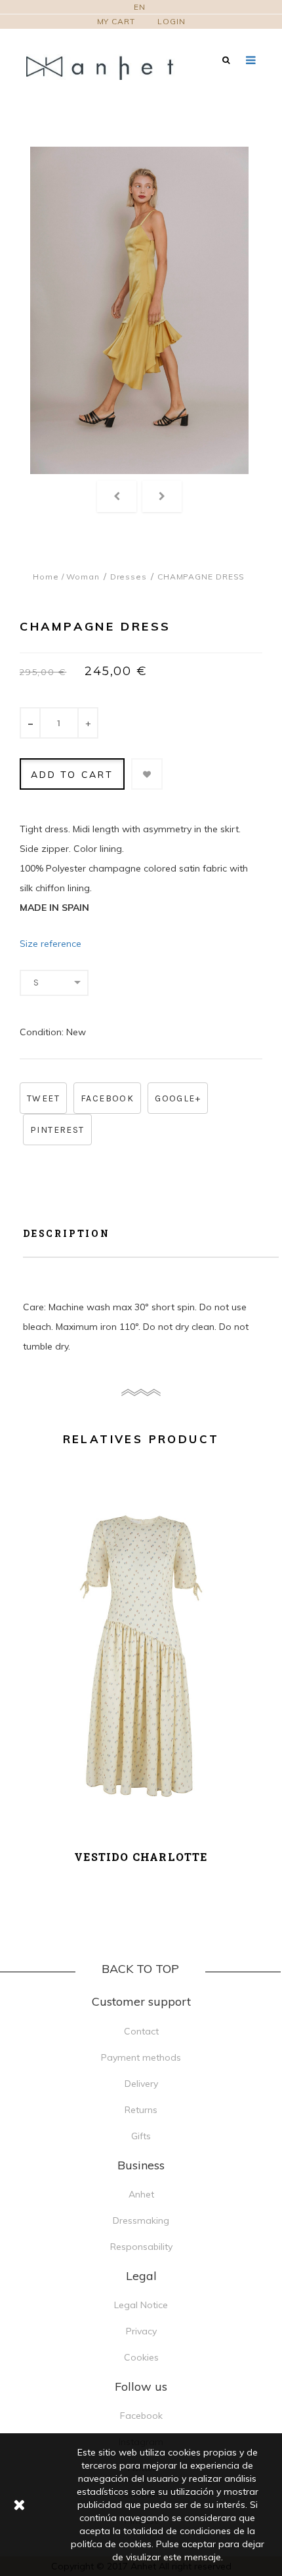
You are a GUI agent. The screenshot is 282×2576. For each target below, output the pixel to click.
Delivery (141, 2084)
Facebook (107, 1098)
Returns (141, 2110)
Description (67, 1233)
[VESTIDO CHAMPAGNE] (139, 310)
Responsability (141, 2247)
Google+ (178, 1098)
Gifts (141, 2136)
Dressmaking (141, 2220)
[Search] (226, 60)
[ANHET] (108, 67)
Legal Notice (141, 2305)
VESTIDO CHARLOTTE (141, 1857)
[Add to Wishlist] (147, 774)
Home (46, 577)
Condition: (42, 1032)
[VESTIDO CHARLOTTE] (141, 1660)
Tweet (43, 1098)
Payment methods (141, 2057)
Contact (141, 2031)
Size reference (50, 944)
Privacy (141, 2331)
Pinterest (57, 1130)
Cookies (141, 2357)
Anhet (141, 2194)
